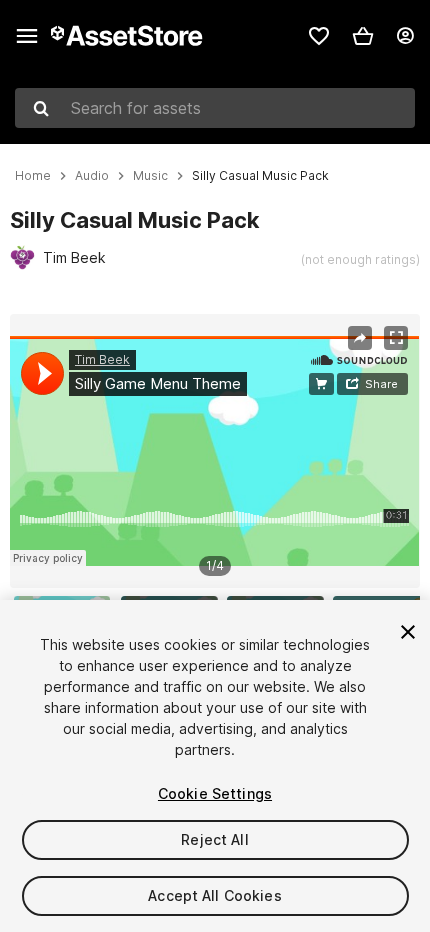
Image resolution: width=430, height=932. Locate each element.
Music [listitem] (150, 176)
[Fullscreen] (396, 338)
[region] (214, 451)
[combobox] (215, 108)
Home (33, 176)
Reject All (214, 839)
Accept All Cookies (215, 895)
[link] (319, 36)
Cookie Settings (215, 793)
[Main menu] (27, 36)
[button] (363, 36)
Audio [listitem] (92, 176)
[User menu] (405, 36)
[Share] (360, 338)
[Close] (408, 632)
